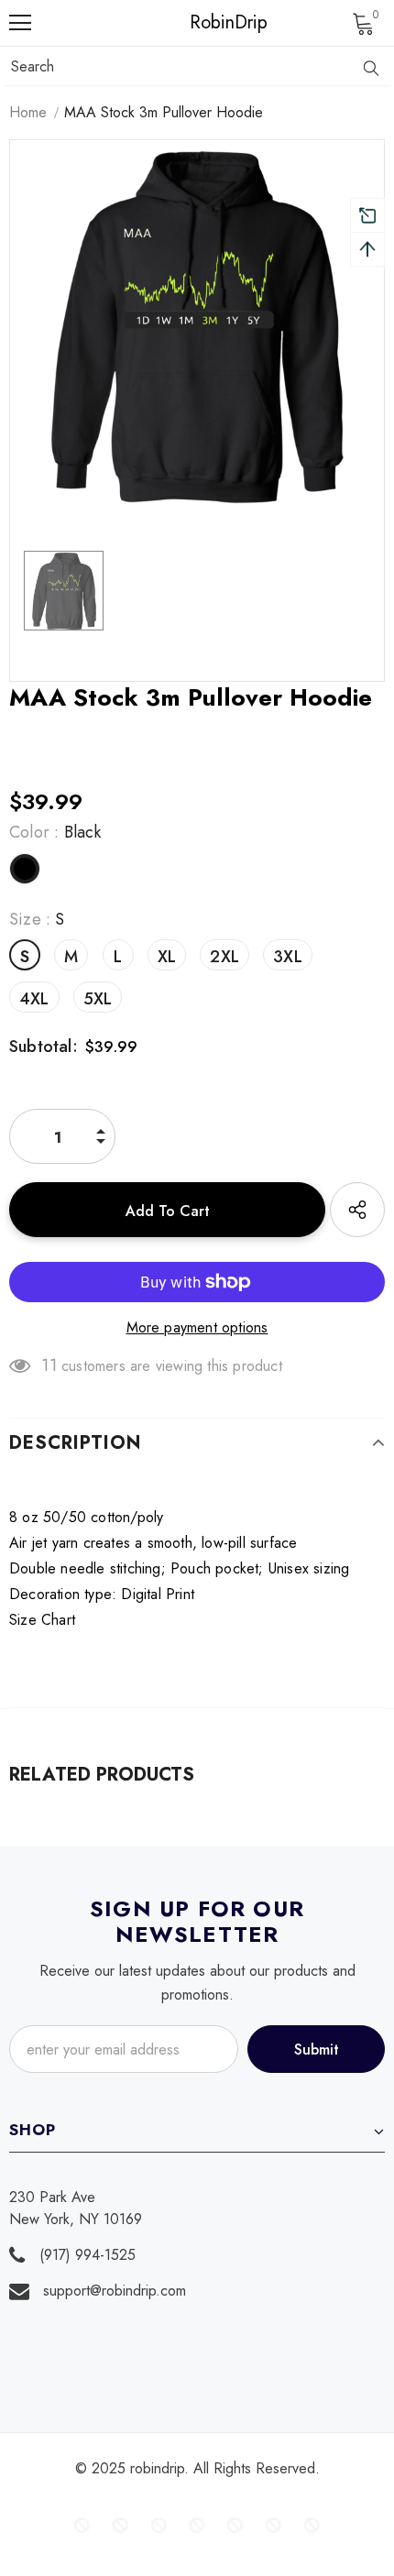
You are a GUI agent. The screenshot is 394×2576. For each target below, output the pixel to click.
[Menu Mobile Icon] (20, 23)
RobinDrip (202, 23)
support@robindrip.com (115, 2291)
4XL (34, 999)
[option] (197, 327)
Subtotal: (44, 1047)
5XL (98, 999)
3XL (288, 957)
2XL (224, 957)
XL (167, 957)
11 (49, 1365)
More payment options (197, 1327)
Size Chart (42, 1620)
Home (28, 112)
